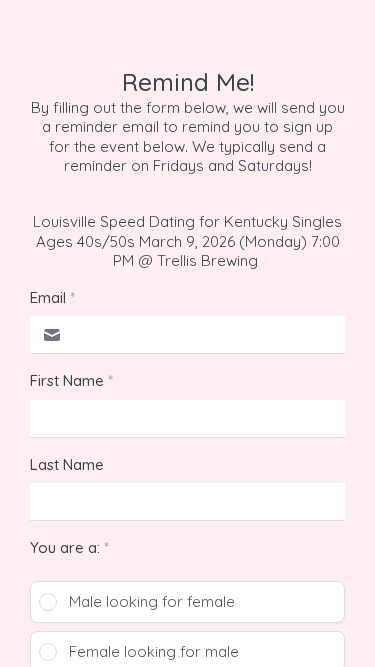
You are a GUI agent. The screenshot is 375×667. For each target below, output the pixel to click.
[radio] (187, 602)
